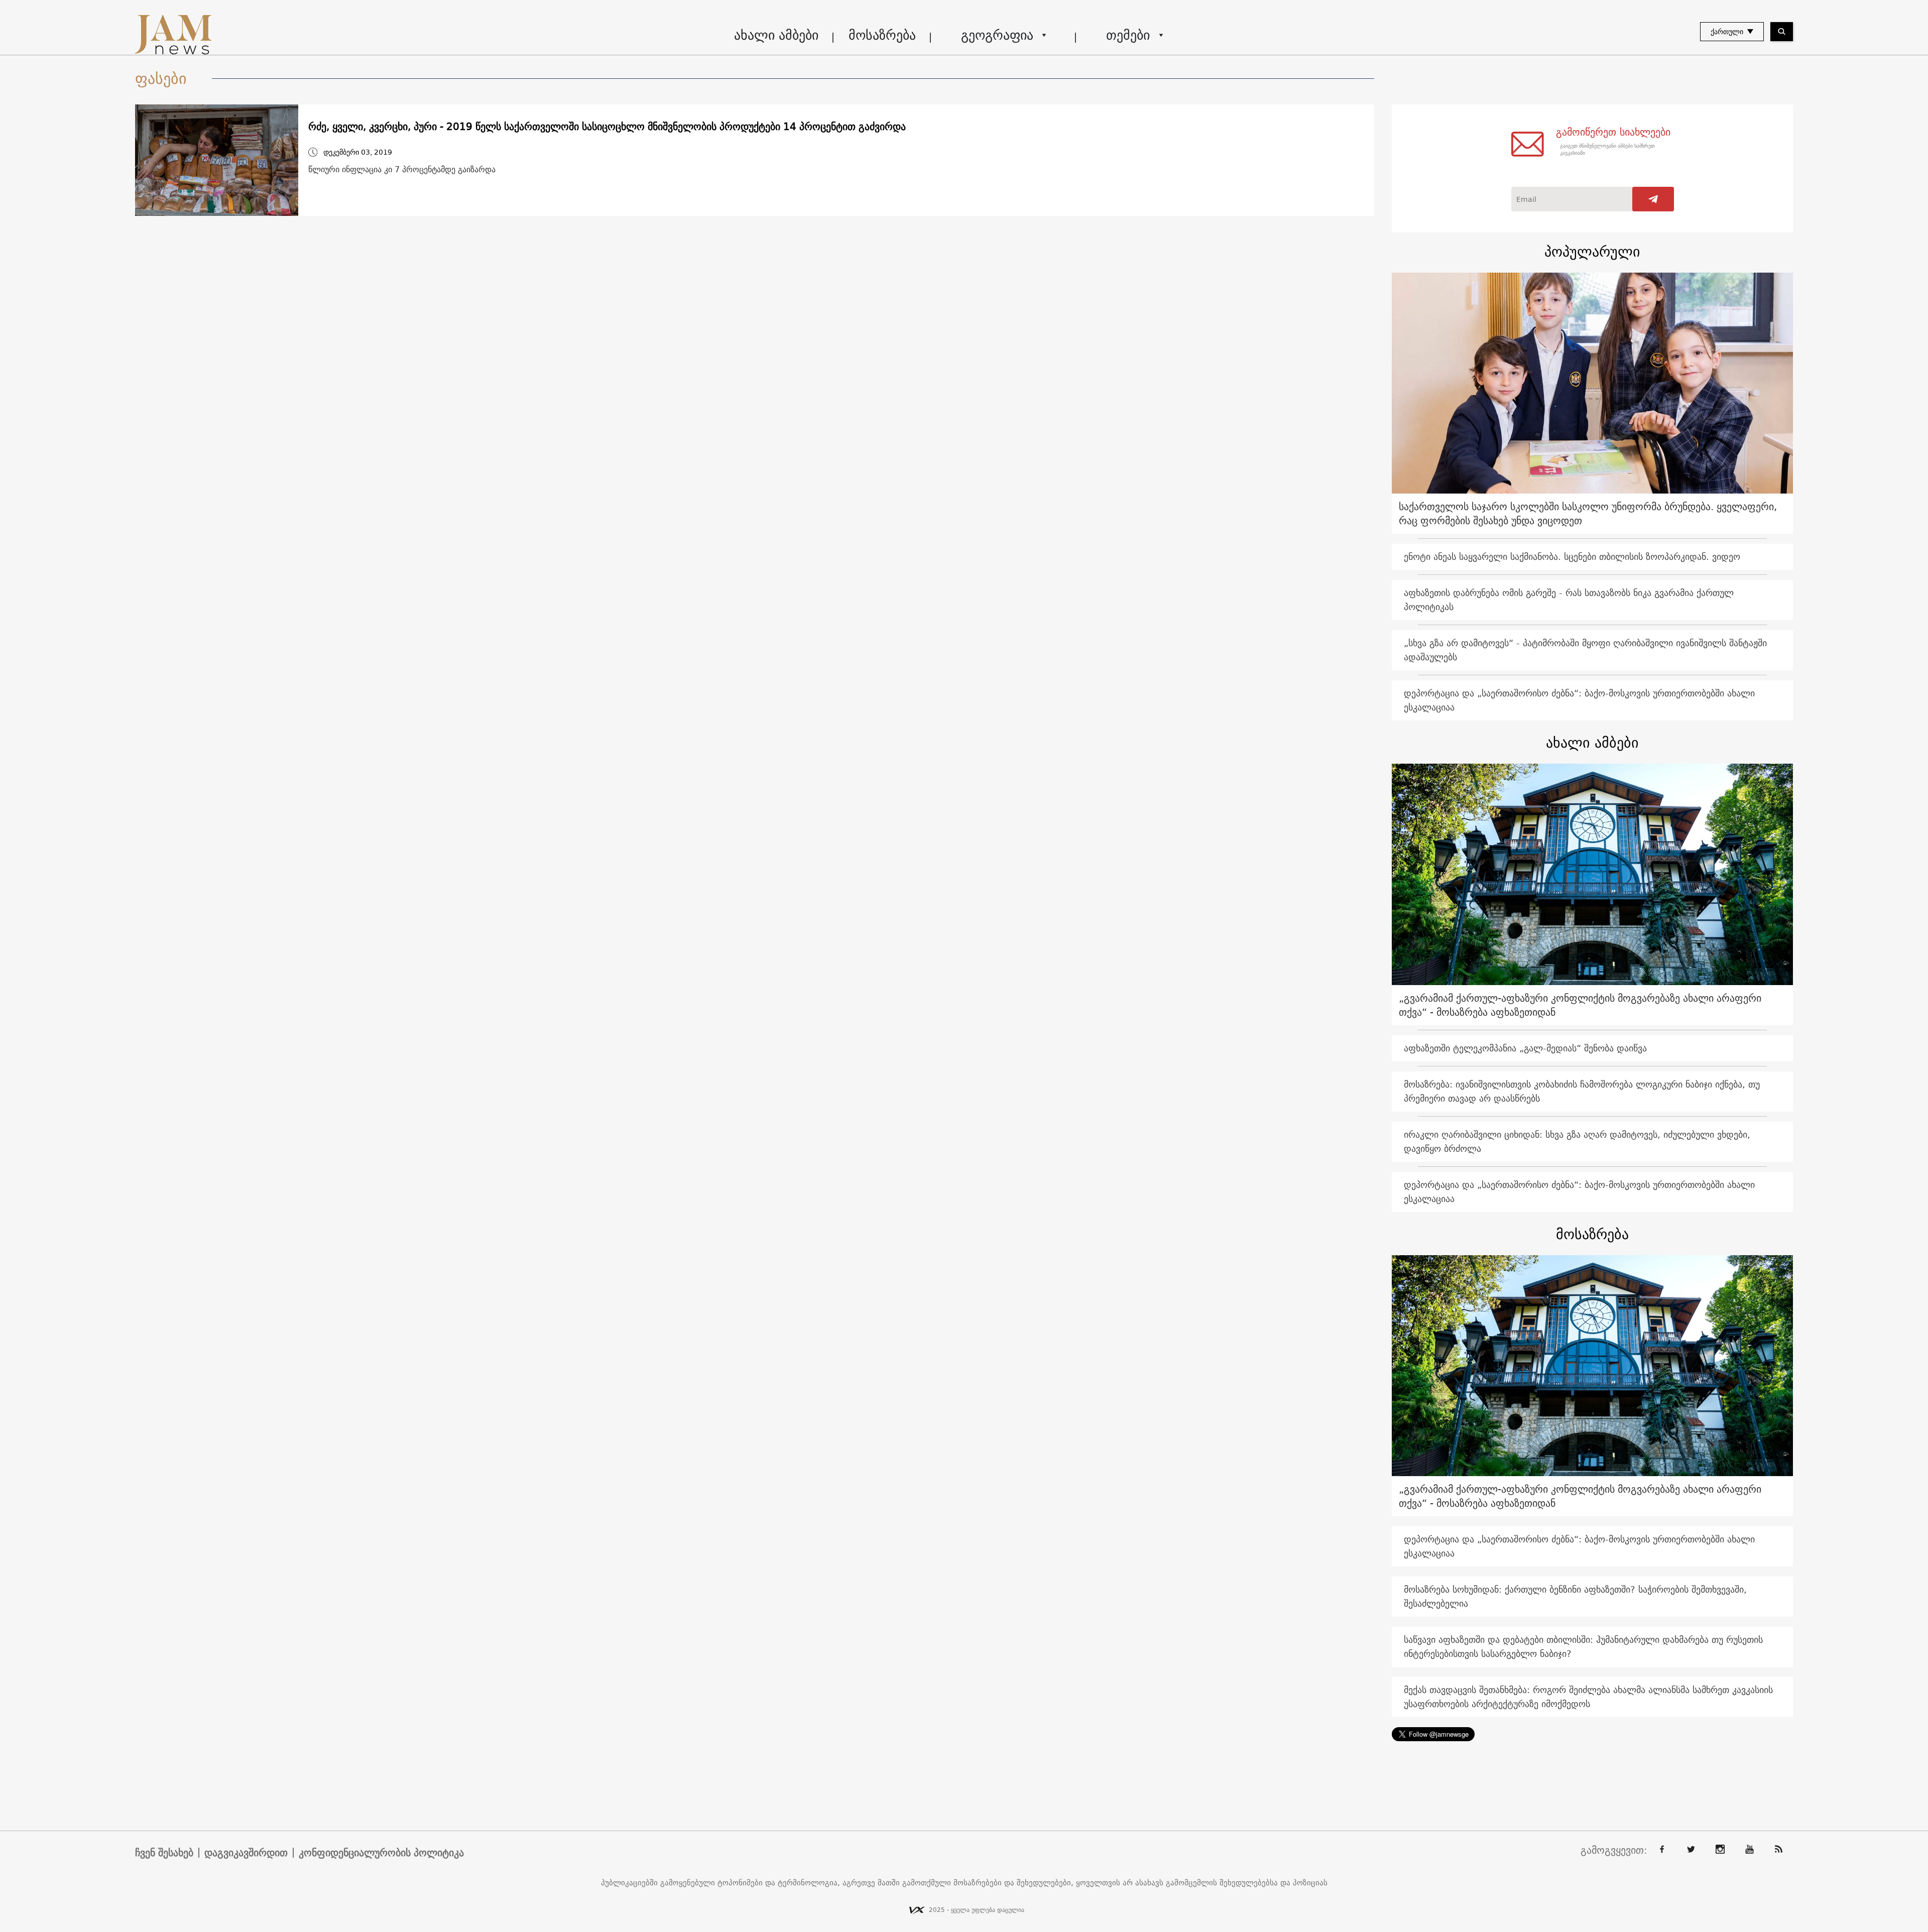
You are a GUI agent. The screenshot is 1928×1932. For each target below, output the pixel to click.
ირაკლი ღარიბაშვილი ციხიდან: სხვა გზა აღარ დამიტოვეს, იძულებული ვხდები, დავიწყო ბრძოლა (1577, 1141)
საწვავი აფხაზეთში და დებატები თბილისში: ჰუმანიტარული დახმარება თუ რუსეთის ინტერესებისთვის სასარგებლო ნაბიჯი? (1583, 1647)
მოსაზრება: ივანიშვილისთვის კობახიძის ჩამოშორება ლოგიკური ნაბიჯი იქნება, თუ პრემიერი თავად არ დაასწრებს (1582, 1091)
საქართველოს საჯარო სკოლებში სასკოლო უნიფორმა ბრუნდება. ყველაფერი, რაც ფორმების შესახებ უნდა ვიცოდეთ (1588, 513)
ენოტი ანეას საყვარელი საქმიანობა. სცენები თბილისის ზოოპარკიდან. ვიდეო (1572, 557)
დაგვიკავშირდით (246, 1853)
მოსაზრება (882, 35)
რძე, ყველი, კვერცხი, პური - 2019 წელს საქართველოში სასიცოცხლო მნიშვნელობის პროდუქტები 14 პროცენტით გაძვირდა (607, 127)
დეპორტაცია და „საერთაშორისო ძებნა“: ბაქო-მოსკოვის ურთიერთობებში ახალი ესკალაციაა (1579, 700)
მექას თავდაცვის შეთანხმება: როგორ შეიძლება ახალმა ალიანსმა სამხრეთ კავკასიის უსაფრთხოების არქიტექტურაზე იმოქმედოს (1588, 1697)
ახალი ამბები (776, 35)
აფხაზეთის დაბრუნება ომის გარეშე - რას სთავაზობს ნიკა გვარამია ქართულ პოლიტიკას (1569, 600)
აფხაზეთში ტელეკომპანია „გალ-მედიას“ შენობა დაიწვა (1525, 1048)
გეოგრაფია (997, 35)
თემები (1128, 35)
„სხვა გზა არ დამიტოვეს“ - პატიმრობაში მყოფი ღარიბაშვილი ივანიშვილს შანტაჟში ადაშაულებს (1585, 650)
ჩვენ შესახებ (164, 1853)
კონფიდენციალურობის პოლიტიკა (381, 1853)
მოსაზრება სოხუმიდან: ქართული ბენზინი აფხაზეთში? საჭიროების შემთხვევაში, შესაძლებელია (1575, 1596)
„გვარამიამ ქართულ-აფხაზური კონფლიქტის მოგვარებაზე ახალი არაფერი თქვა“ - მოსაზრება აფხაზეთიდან (1580, 1005)
